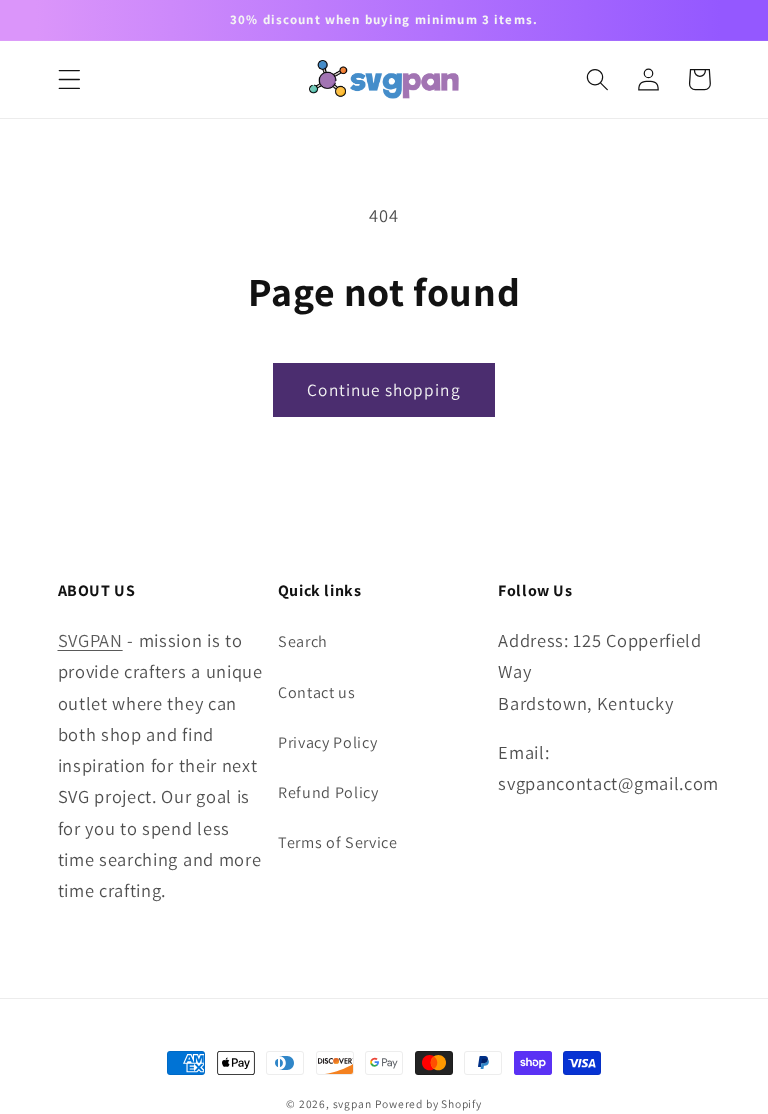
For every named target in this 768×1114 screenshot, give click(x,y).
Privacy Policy (328, 742)
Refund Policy (328, 792)
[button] (69, 79)
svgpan (352, 1103)
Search (303, 641)
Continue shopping (384, 389)
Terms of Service (338, 842)
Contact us (317, 692)
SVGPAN (90, 640)
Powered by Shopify (428, 1103)
